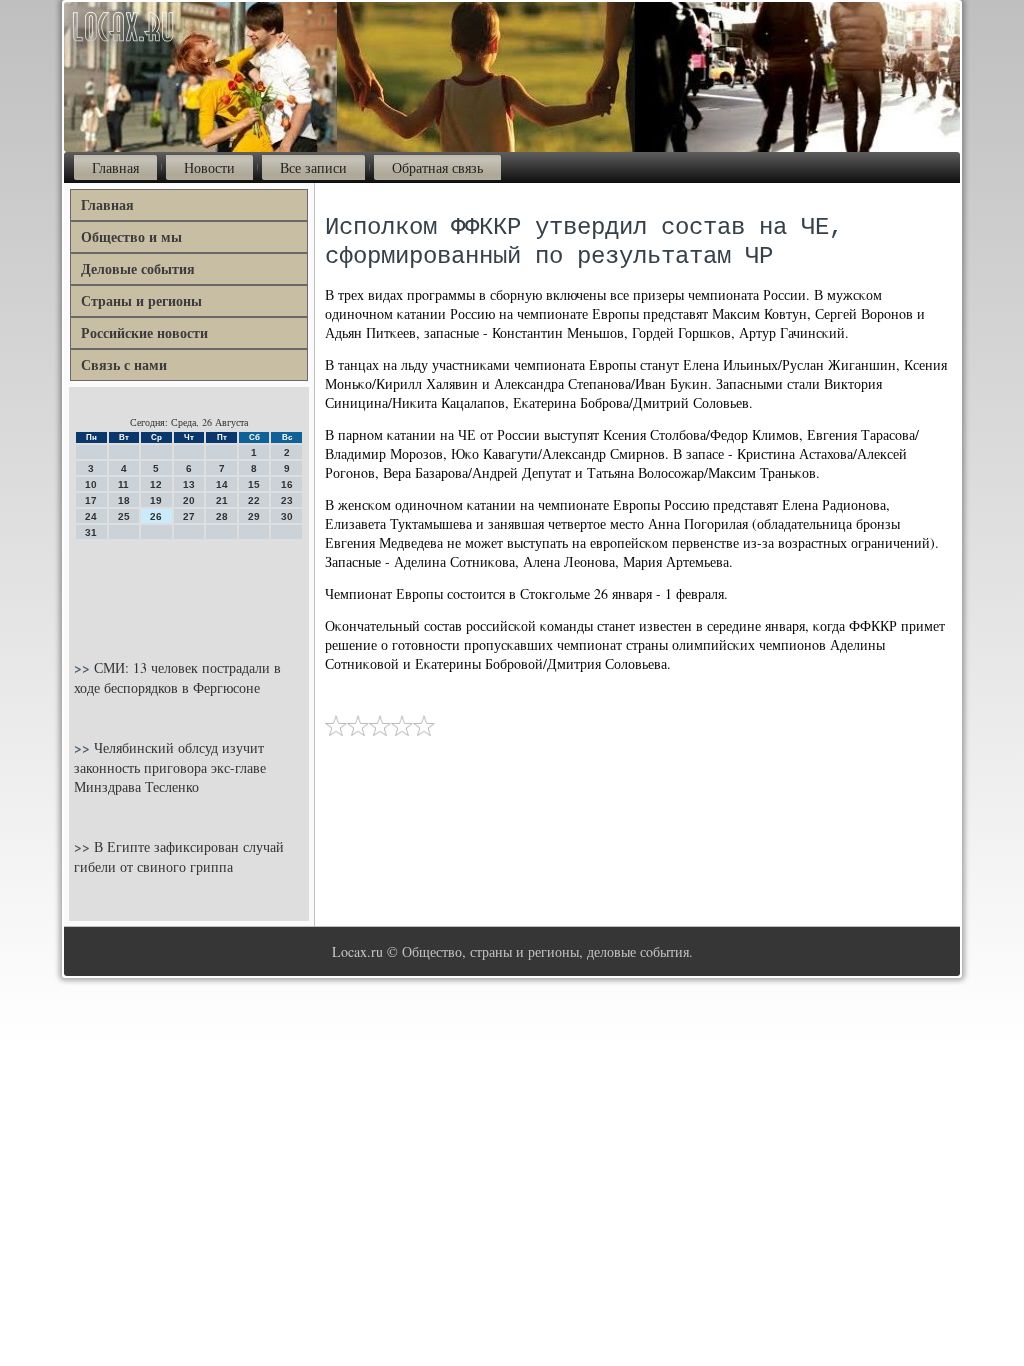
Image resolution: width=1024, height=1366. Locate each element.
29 (254, 516)
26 (156, 516)
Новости (209, 167)
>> (84, 667)
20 (189, 500)
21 (222, 500)
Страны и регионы (141, 300)
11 (123, 484)
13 (189, 484)
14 (222, 484)
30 (287, 516)
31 (91, 532)
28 (222, 516)
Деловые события (138, 268)
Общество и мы (131, 236)
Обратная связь (437, 167)
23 (287, 500)
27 (189, 516)
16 (287, 484)
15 (254, 484)
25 (124, 516)
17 (91, 500)
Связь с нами (124, 364)
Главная (115, 167)
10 (91, 484)
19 (156, 500)
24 (91, 516)
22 (254, 500)
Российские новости (144, 332)
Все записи (313, 167)
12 (156, 484)
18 (124, 500)
